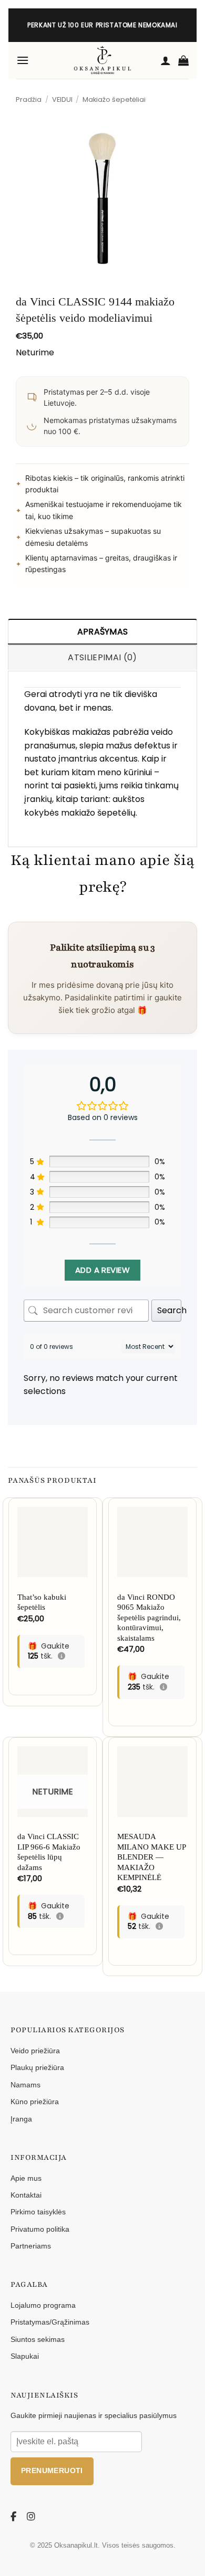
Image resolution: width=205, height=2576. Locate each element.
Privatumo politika (40, 2229)
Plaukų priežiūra (37, 2067)
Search (169, 1310)
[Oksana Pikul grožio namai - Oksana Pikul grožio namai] (102, 60)
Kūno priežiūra (35, 2102)
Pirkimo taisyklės (38, 2212)
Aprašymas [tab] (103, 632)
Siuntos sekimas (38, 2339)
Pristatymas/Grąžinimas (50, 2322)
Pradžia (29, 99)
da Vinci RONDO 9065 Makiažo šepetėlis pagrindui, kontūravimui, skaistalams (149, 1618)
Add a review (102, 1270)
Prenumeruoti (52, 2471)
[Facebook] (15, 2517)
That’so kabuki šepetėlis (42, 1602)
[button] (23, 60)
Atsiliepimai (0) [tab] (102, 657)
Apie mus (26, 2178)
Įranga (21, 2119)
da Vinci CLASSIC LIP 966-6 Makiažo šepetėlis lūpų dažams (49, 1852)
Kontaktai (26, 2195)
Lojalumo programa (43, 2305)
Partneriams (31, 2246)
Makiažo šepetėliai (114, 99)
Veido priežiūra (35, 2051)
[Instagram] (32, 2517)
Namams (25, 2085)
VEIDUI (62, 99)
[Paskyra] (166, 60)
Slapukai (25, 2356)
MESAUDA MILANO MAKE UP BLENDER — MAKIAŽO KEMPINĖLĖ (151, 1857)
